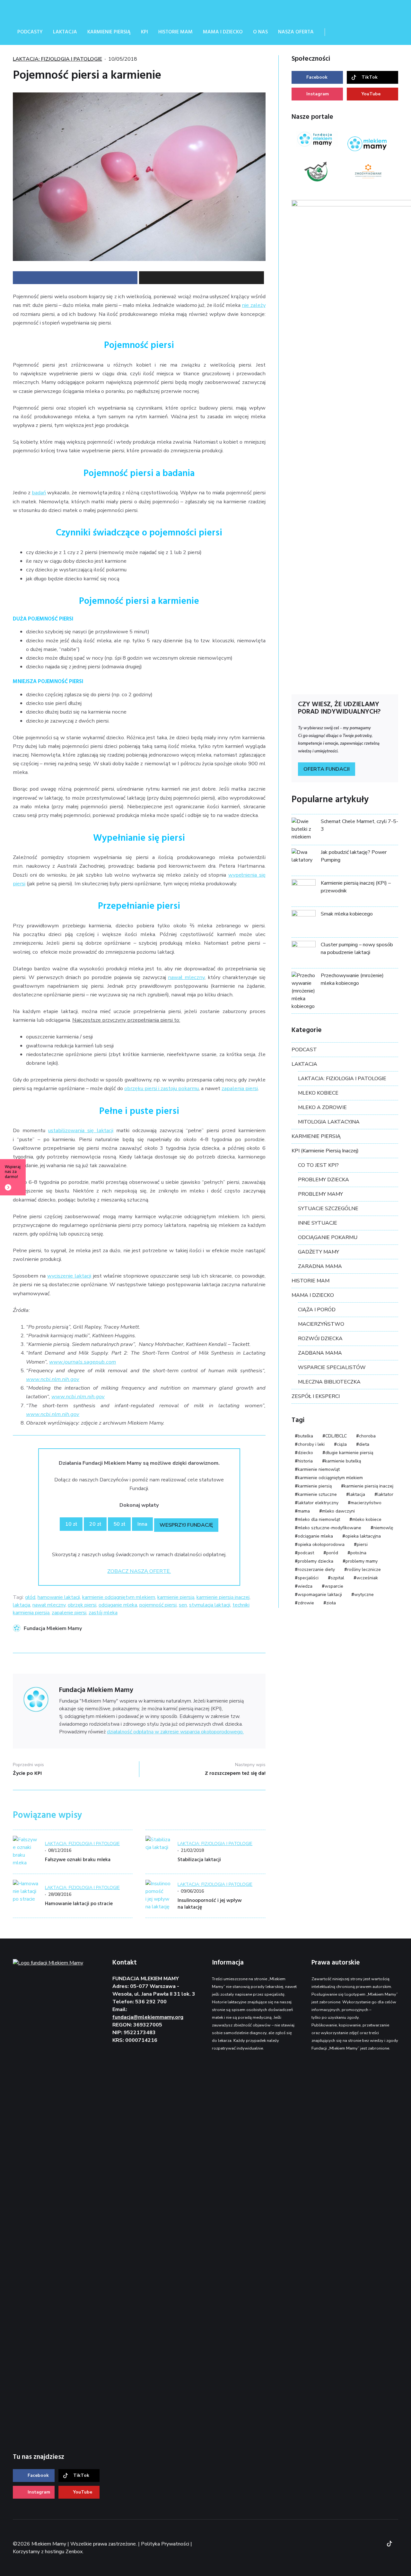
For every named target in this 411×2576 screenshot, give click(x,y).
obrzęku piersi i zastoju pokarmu (162, 1088)
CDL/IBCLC (336, 1436)
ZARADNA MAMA (320, 1266)
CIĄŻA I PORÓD (317, 1310)
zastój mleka (103, 1613)
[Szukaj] (338, 32)
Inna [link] (142, 1524)
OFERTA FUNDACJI (327, 769)
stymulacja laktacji (210, 1605)
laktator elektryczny (318, 1503)
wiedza (305, 1586)
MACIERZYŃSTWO (321, 1324)
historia (305, 1461)
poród (332, 1553)
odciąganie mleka (118, 1605)
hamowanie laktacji (59, 1597)
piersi (362, 1544)
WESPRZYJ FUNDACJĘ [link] (186, 1525)
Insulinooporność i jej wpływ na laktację (210, 1904)
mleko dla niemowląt (319, 1519)
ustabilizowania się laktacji (81, 1130)
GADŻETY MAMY (319, 1252)
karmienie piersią (176, 1597)
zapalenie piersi (69, 1613)
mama (304, 1511)
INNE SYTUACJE (318, 1223)
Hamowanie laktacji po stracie (79, 1904)
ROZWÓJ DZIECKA (320, 1339)
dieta (364, 1444)
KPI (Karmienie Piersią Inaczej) (325, 1151)
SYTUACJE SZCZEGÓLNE (328, 1209)
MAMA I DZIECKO (313, 1295)
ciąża (342, 1444)
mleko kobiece (367, 1519)
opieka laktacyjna (363, 1536)
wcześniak (367, 1578)
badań (39, 493)
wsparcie (334, 1586)
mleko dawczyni (338, 1511)
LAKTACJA (304, 1064)
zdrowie (306, 1603)
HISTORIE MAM (310, 1281)
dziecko (305, 1453)
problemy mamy (362, 1561)
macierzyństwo (366, 1503)
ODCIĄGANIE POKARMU (328, 1237)
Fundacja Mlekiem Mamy (53, 1628)
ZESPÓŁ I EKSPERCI (316, 1396)
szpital (337, 1578)
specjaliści (308, 1578)
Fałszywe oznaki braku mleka (78, 1860)
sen (183, 1605)
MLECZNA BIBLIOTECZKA (329, 1382)
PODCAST (304, 1050)
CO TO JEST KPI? (318, 1165)
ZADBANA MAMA (320, 1353)
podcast (306, 1553)
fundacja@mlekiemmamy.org (148, 2017)
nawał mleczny (186, 977)
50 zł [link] (119, 1524)
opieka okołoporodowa (321, 1544)
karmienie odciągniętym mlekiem (119, 1597)
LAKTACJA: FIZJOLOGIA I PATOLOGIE (57, 59)
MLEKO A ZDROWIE (322, 1107)
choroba (367, 1436)
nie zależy (254, 305)
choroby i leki (311, 1444)
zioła (331, 1603)
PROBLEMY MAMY (320, 1194)
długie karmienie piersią (349, 1453)
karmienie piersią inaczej (223, 1597)
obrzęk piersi (82, 1605)
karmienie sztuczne (317, 1494)
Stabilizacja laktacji (199, 1860)
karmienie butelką (343, 1461)
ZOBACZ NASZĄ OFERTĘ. (139, 1571)
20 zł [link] (95, 1524)
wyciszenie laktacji (69, 1276)
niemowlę (383, 1528)
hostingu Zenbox (64, 2552)
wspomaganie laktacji (320, 1595)
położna (358, 1553)
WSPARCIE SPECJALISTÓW (332, 1367)
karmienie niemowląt (319, 1469)
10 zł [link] (71, 1524)
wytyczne (364, 1595)
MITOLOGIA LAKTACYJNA (329, 1122)
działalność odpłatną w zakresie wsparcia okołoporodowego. (175, 1732)
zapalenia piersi (240, 1088)
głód (30, 1597)
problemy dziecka (315, 1561)
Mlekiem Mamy (61, 10)
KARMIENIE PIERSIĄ (316, 1136)
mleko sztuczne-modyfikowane (329, 1528)
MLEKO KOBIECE (318, 1093)
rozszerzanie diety (316, 1570)
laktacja (22, 1605)
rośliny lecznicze (364, 1570)
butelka (305, 1436)
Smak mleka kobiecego (347, 914)
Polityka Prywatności (165, 2544)
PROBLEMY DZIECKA (324, 1180)
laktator (385, 1494)
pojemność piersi (158, 1605)
